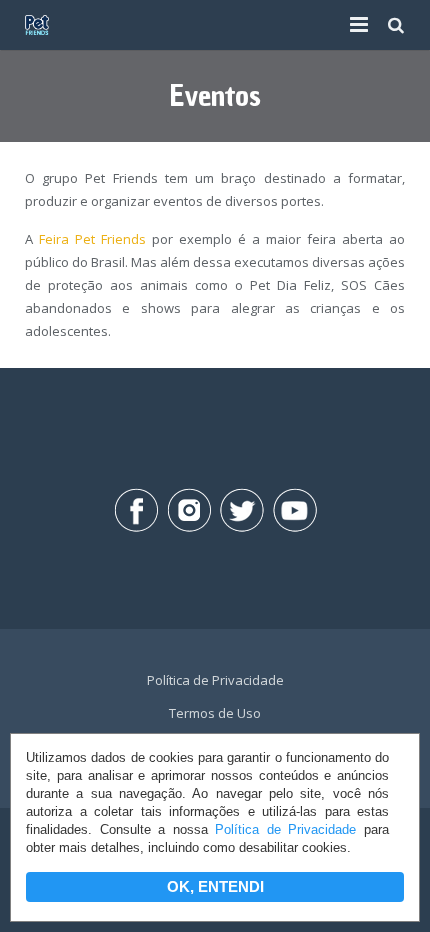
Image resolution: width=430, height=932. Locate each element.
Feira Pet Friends (92, 239)
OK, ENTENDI (215, 886)
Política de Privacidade (285, 829)
